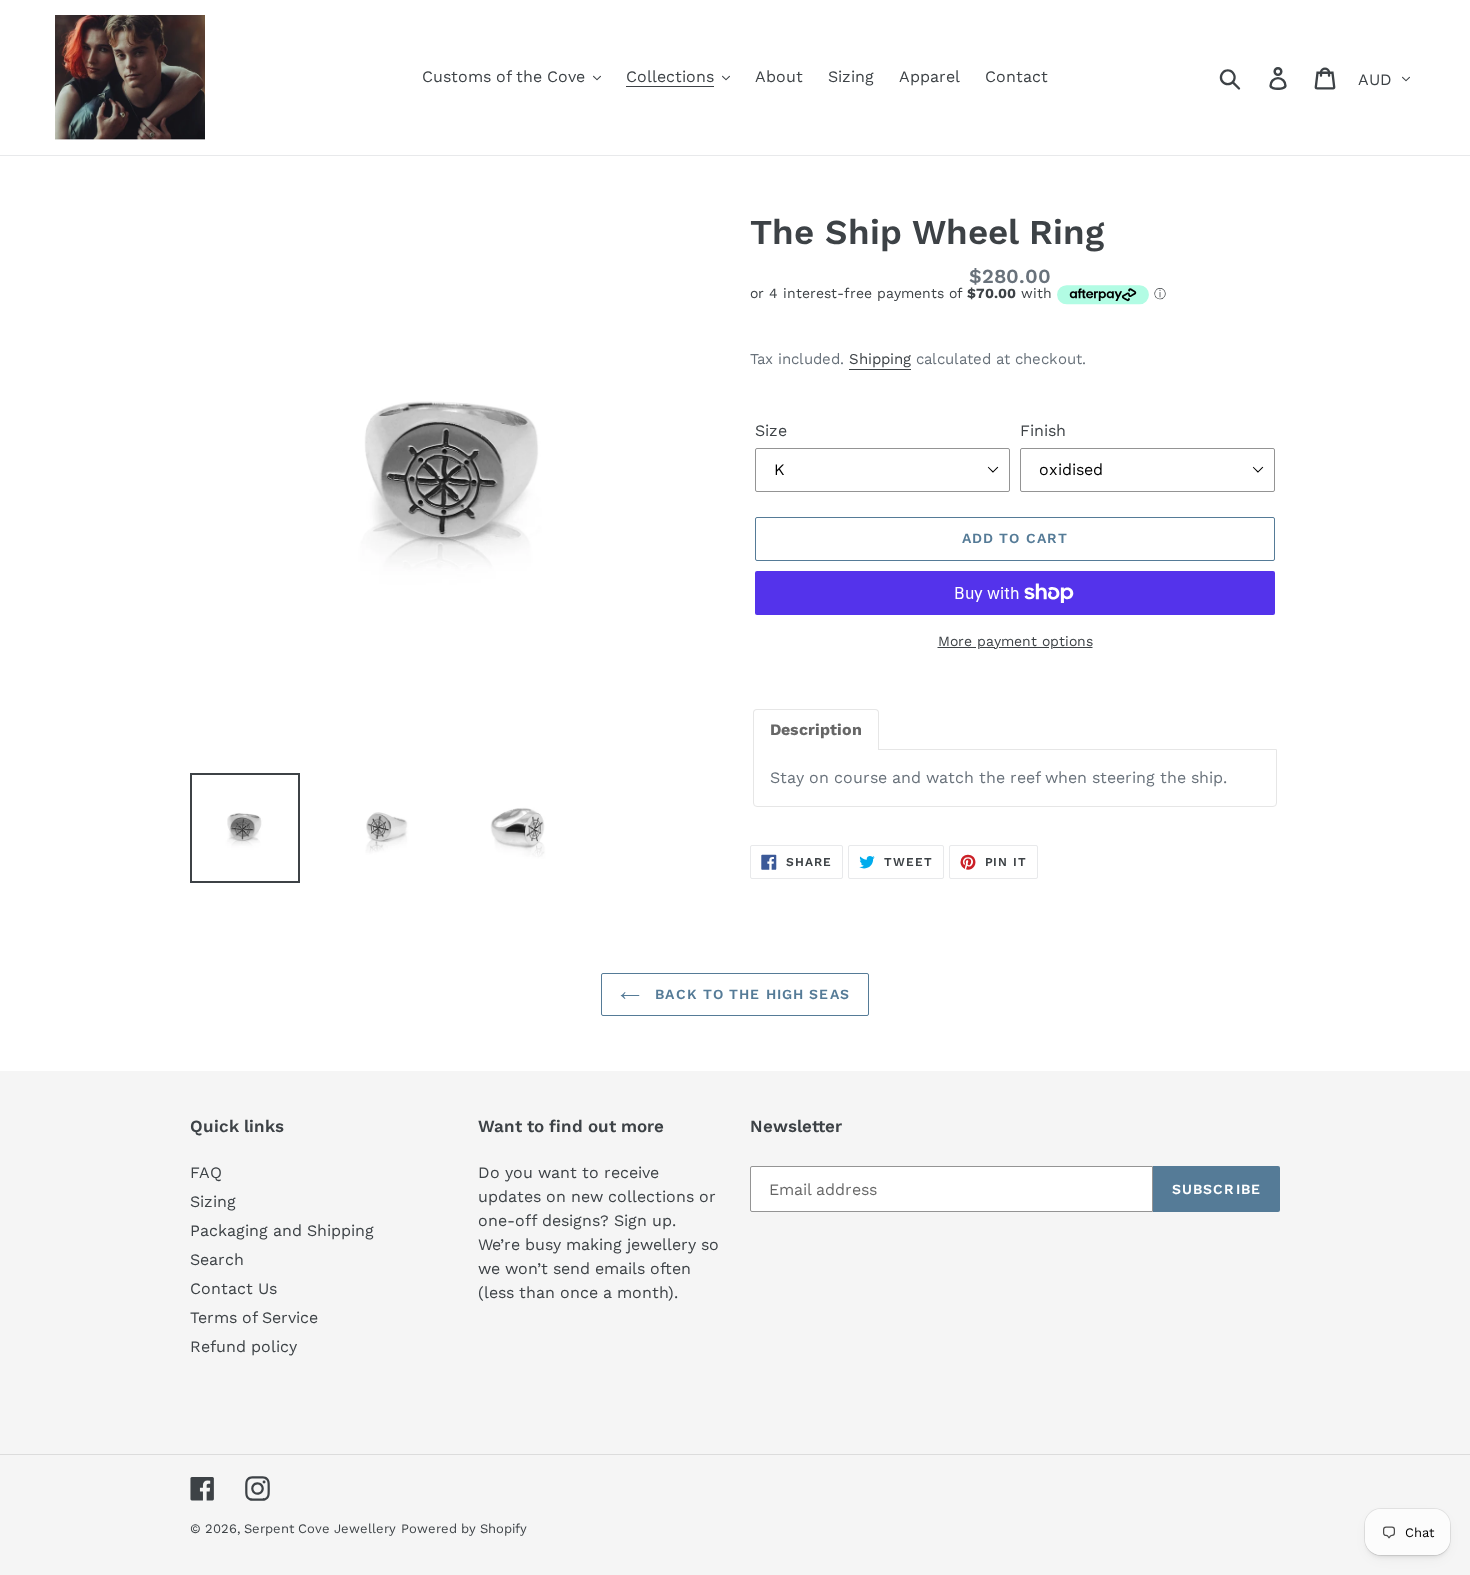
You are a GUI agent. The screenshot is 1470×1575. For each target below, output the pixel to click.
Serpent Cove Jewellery (320, 1528)
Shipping (880, 359)
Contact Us (233, 1288)
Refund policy (243, 1346)
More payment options (1015, 641)
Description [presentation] (816, 729)
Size (771, 430)
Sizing (213, 1201)
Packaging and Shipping (282, 1230)
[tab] (816, 730)
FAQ (206, 1172)
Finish (1043, 430)
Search (217, 1259)
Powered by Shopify (464, 1528)
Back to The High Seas (750, 994)
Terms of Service (254, 1317)
